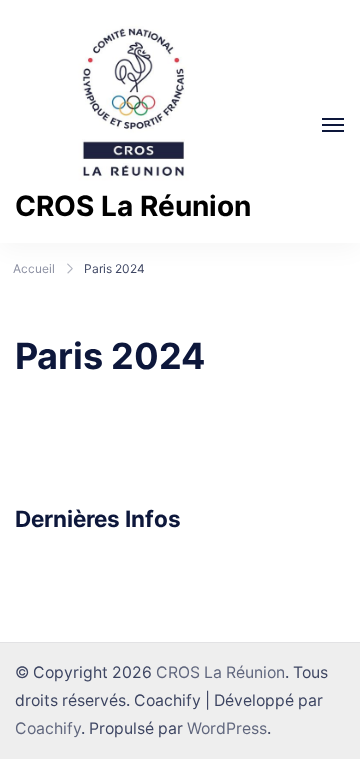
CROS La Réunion (133, 206)
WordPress (227, 728)
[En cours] (333, 125)
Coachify (48, 728)
